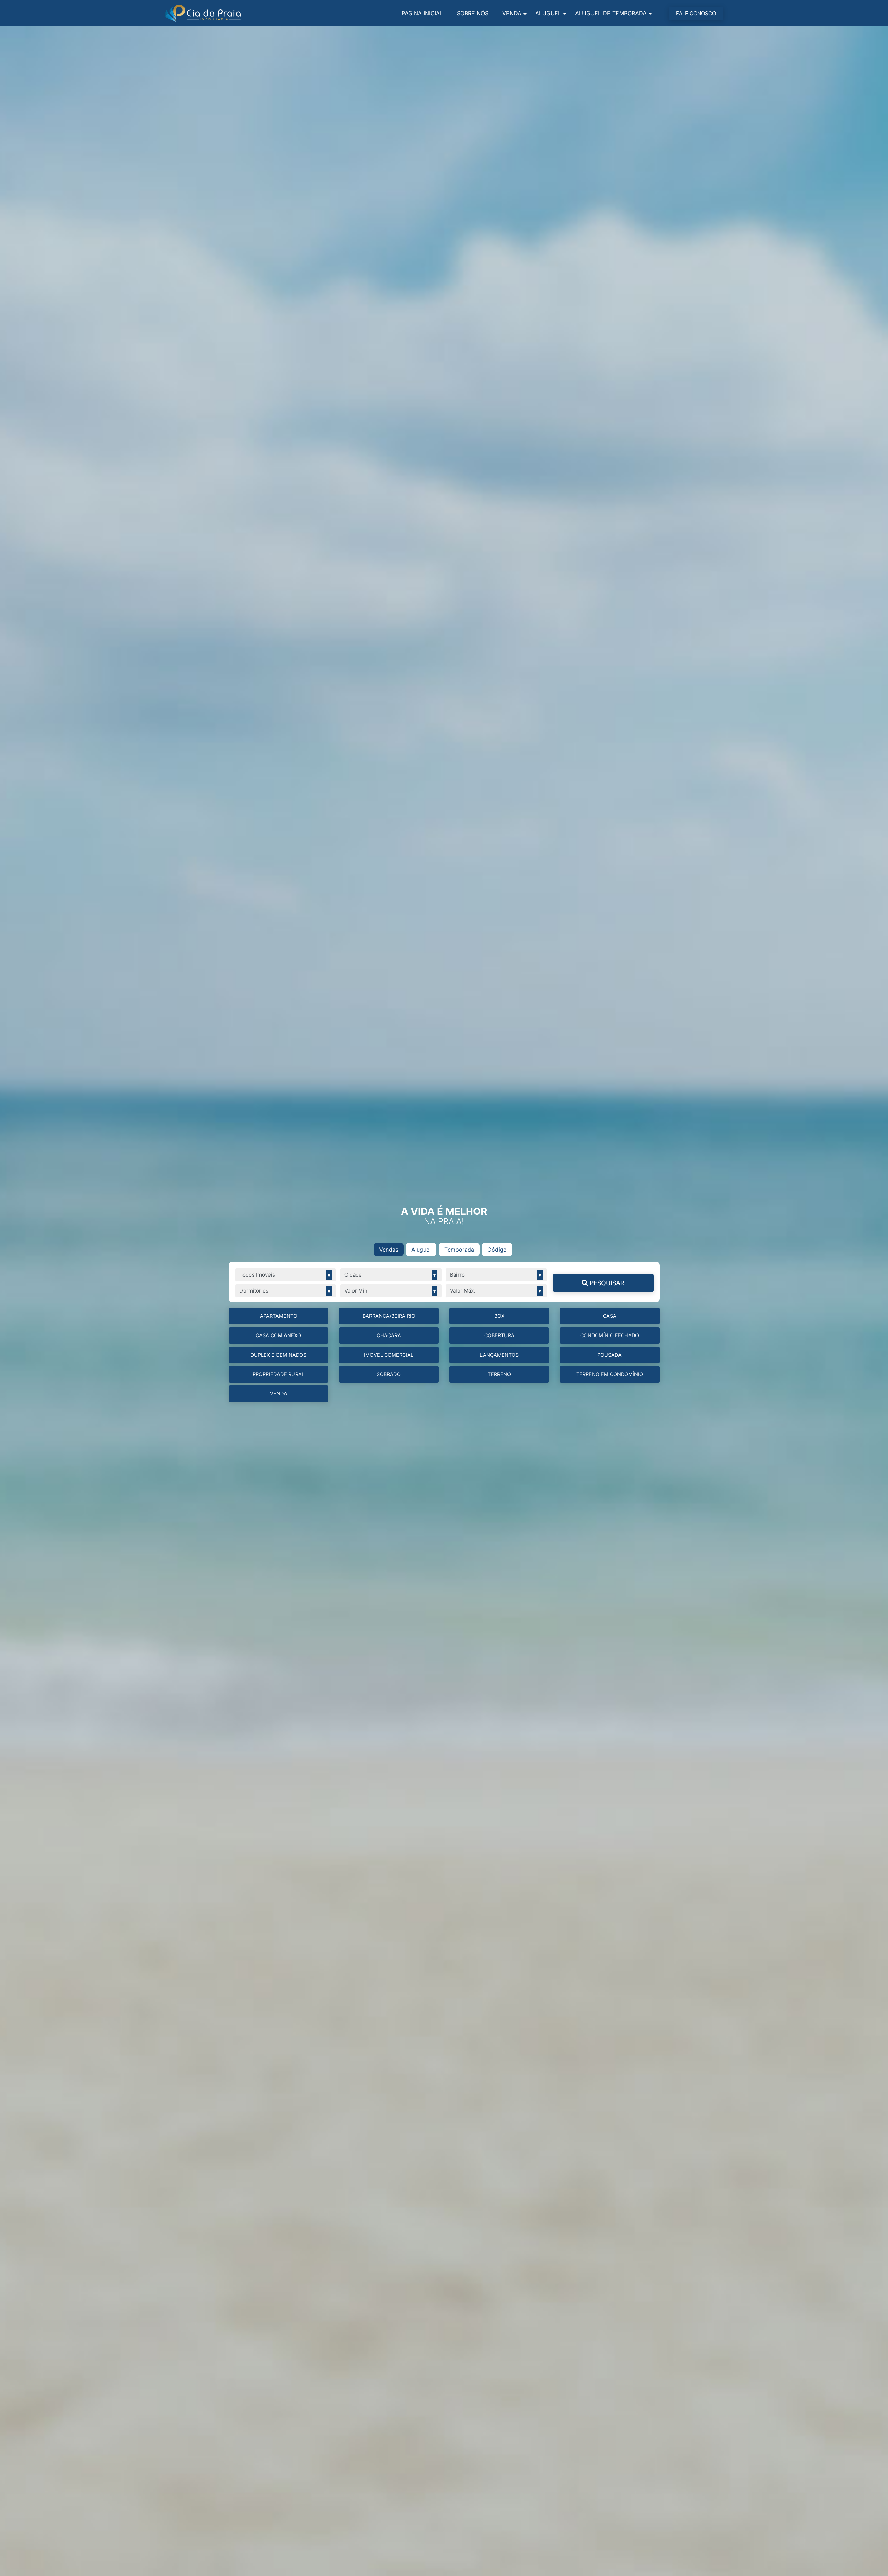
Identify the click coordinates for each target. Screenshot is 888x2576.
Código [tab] (497, 1250)
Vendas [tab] (389, 1250)
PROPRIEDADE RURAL (279, 1374)
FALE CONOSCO (696, 13)
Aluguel (548, 13)
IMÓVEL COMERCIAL (389, 1355)
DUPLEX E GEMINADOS (278, 1355)
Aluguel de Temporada (611, 13)
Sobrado (389, 1374)
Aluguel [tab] (421, 1250)
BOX (499, 1316)
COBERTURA (499, 1335)
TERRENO (499, 1374)
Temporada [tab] (459, 1250)
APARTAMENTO (279, 1316)
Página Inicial (422, 13)
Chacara (389, 1335)
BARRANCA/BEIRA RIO (389, 1316)
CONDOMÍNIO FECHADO (610, 1335)
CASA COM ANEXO (278, 1335)
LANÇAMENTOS (499, 1355)
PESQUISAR (606, 1283)
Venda (512, 13)
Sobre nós (473, 13)
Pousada (609, 1355)
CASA (610, 1316)
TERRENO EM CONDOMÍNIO (610, 1374)
